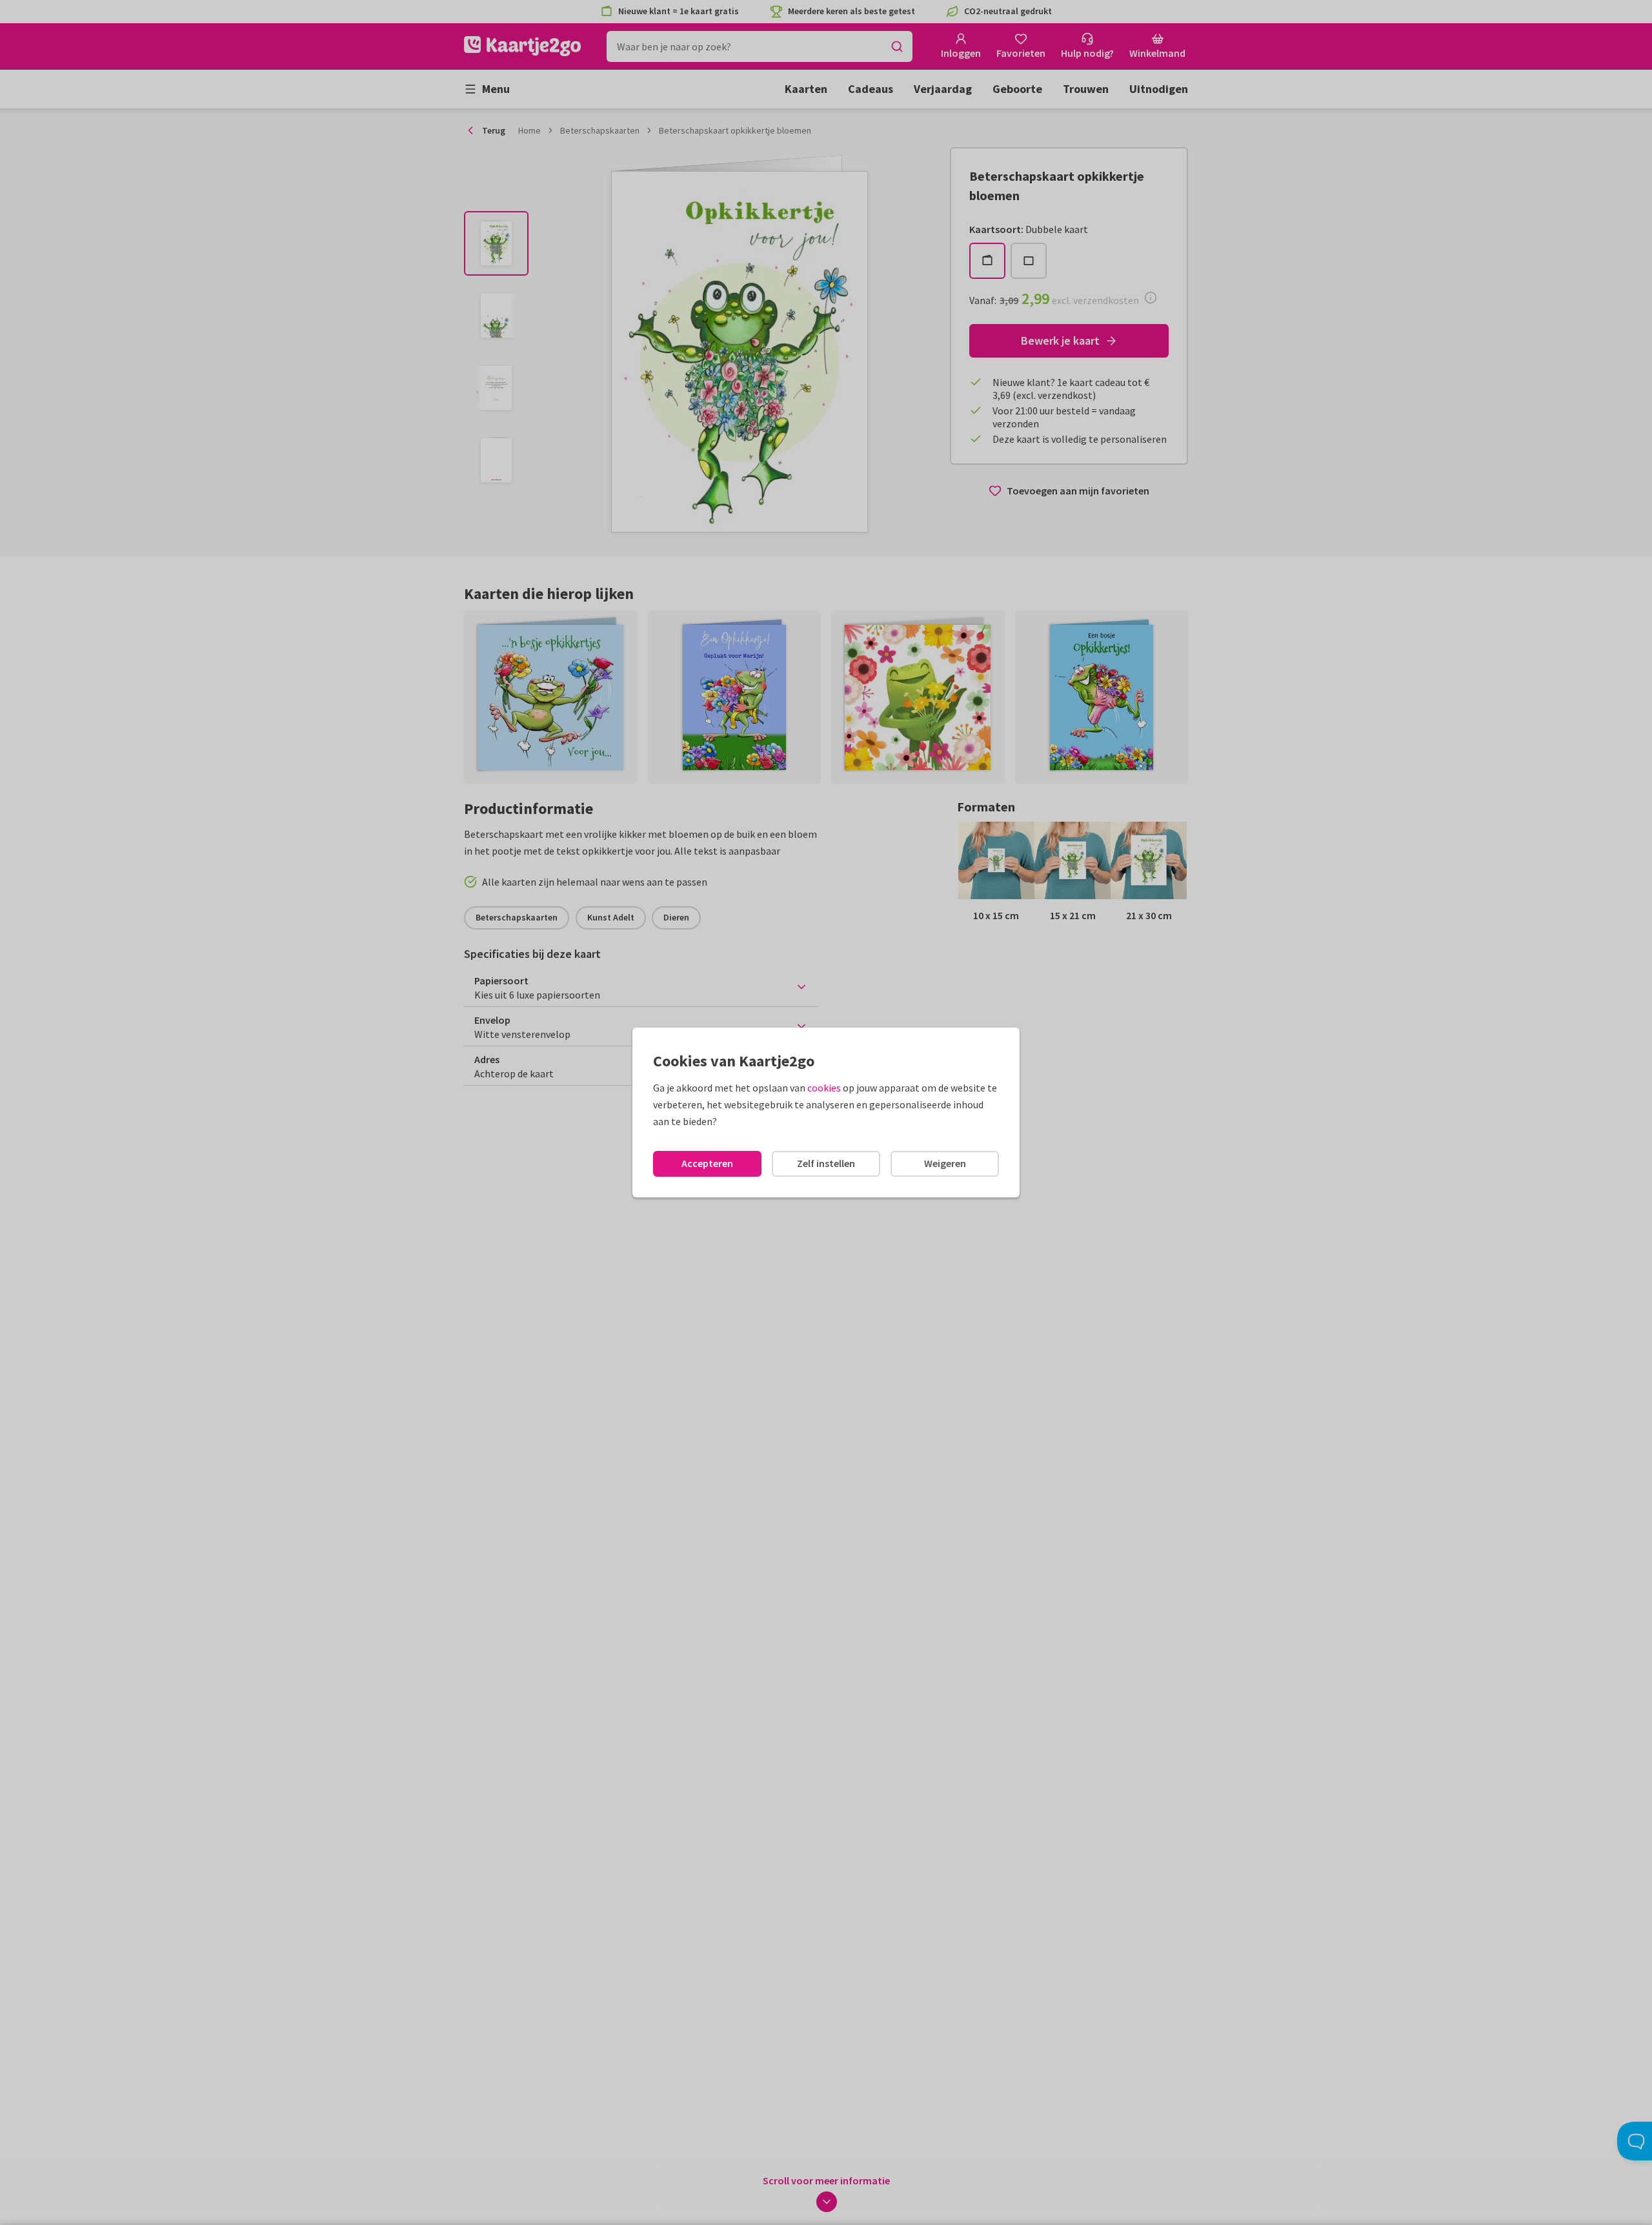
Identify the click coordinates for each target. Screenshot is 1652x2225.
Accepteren (707, 1163)
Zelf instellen (826, 1163)
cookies (824, 1088)
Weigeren (945, 1163)
